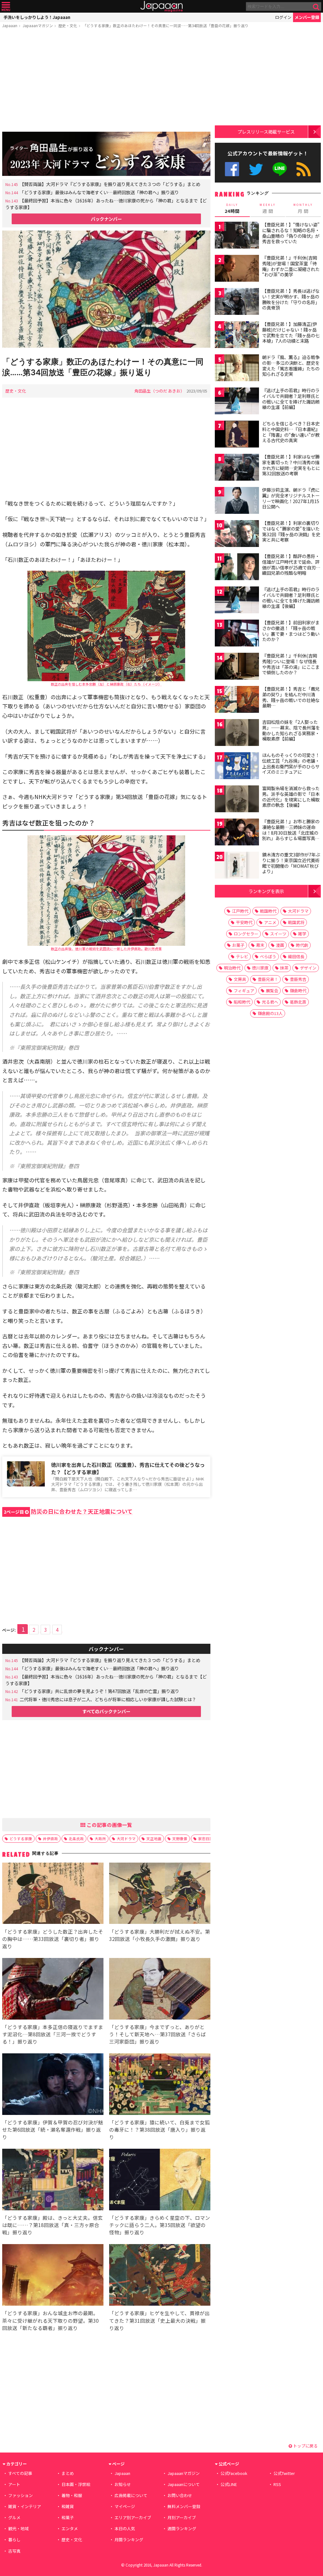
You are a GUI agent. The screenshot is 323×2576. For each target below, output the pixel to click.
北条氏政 (76, 1838)
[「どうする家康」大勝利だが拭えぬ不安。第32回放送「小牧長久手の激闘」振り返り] (160, 1894)
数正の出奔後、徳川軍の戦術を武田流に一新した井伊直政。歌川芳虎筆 (106, 949)
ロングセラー (246, 934)
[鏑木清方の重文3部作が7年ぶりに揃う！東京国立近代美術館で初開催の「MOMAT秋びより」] (237, 866)
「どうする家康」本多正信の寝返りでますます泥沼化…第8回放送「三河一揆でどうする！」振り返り (53, 2034)
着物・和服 (72, 2495)
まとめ (68, 2473)
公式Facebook (232, 169)
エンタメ (70, 2528)
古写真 (14, 2551)
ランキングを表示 (266, 891)
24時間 (232, 208)
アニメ (270, 922)
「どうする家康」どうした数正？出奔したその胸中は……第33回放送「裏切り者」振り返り (53, 1939)
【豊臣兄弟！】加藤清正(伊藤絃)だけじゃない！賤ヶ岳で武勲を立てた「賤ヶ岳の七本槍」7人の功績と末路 (291, 332)
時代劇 (302, 945)
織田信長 (296, 956)
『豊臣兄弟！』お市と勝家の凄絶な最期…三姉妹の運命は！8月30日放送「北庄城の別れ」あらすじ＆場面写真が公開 (291, 832)
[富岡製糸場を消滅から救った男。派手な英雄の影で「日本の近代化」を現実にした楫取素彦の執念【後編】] (237, 800)
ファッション (21, 2495)
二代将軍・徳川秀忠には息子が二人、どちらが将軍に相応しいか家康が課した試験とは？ (108, 1699)
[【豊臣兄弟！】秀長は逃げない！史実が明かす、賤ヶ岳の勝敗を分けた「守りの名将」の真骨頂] (237, 302)
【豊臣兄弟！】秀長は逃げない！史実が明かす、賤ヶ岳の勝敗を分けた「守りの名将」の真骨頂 (291, 299)
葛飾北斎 (298, 1002)
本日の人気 (125, 2528)
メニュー (6, 6)
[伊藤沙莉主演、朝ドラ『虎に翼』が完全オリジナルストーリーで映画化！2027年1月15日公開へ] (237, 501)
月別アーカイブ (182, 2517)
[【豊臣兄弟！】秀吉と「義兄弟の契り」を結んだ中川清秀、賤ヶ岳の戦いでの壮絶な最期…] (237, 700)
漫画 (280, 945)
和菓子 (68, 2517)
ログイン (283, 17)
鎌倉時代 (298, 991)
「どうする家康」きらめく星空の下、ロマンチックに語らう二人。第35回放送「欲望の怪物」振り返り (160, 2225)
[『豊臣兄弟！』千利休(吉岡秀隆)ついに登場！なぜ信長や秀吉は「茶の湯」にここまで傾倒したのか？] (237, 667)
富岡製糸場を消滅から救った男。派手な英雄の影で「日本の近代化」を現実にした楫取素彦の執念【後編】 (291, 797)
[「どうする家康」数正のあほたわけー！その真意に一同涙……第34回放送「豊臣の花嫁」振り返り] (106, 290)
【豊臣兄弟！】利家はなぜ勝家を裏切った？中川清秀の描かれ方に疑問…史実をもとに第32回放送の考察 (291, 465)
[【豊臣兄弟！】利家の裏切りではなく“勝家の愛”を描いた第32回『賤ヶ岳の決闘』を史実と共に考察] (237, 534)
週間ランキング (182, 2528)
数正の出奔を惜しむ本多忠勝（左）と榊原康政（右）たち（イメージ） (106, 684)
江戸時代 (240, 911)
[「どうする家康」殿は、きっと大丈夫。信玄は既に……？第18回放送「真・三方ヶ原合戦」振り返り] (53, 2180)
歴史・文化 (68, 25)
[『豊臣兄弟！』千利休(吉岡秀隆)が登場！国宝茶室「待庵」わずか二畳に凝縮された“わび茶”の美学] (237, 269)
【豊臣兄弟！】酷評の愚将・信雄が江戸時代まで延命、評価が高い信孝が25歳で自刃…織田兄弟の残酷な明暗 (291, 564)
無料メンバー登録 (184, 2506)
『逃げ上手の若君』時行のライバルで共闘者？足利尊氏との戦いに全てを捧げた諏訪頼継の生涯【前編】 (291, 399)
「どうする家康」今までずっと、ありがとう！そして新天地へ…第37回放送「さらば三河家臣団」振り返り (158, 2034)
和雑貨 (68, 2506)
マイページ (125, 2506)
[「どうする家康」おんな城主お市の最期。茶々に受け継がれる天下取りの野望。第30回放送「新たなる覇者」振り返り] (53, 2276)
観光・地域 (18, 2528)
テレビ (242, 956)
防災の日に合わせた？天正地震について (68, 1511)
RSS (304, 169)
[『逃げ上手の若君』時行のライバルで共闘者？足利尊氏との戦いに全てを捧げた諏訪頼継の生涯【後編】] (237, 601)
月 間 (303, 208)
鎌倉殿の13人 (270, 1013)
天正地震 (154, 1838)
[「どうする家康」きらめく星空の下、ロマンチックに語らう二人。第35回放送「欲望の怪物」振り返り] (160, 2180)
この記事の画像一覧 (109, 1825)
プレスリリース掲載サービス (266, 132)
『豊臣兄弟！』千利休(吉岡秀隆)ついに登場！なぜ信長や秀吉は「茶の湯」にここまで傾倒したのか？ (291, 664)
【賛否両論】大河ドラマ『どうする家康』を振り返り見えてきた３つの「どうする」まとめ (110, 184)
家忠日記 (206, 1838)
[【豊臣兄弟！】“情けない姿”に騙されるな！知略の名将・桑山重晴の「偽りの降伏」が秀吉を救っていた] (237, 236)
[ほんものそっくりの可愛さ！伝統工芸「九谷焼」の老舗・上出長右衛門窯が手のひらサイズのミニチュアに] (237, 767)
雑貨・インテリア (25, 2506)
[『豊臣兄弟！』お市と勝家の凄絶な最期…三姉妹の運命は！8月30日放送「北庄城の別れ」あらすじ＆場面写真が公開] (237, 833)
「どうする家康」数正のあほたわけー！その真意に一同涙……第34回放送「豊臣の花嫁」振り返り (166, 25)
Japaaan (161, 6)
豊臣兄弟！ (268, 979)
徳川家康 (260, 968)
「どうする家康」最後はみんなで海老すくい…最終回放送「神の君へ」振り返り (99, 192)
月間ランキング (129, 2540)
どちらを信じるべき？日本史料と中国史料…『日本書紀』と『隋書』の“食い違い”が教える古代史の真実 (291, 432)
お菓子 (238, 945)
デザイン (308, 968)
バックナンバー (106, 219)
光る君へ (270, 1002)
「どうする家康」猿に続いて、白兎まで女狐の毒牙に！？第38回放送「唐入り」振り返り (159, 2129)
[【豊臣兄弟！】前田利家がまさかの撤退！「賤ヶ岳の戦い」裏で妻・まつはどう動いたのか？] (237, 634)
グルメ (14, 2517)
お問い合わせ (180, 2495)
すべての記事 (20, 2473)
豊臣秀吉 (298, 979)
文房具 (240, 979)
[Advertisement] (106, 81)
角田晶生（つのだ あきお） (159, 391)
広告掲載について (131, 2495)
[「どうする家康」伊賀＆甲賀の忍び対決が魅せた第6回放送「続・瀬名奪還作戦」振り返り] (53, 2085)
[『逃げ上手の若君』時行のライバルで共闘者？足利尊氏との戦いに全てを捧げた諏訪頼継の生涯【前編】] (237, 402)
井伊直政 (50, 1838)
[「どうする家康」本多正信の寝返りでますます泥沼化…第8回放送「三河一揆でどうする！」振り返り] (53, 1990)
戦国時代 (268, 911)
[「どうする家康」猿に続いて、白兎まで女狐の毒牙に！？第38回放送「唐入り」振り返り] (160, 2085)
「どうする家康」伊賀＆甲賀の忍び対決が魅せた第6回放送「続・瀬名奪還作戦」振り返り (53, 2129)
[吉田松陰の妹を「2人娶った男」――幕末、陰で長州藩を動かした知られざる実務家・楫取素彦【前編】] (237, 733)
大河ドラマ (126, 1838)
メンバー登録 (307, 17)
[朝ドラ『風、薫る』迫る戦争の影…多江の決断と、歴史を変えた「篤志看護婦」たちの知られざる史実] (237, 369)
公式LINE (280, 169)
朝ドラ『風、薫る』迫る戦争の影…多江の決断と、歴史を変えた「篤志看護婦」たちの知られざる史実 (291, 366)
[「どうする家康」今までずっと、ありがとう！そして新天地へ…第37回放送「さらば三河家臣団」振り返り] (160, 1990)
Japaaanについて (184, 2484)
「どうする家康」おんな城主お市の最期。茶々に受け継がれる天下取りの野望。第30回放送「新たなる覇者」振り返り (50, 2320)
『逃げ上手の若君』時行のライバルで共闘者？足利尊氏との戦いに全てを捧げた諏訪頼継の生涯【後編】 (291, 598)
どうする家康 (21, 1838)
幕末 (260, 945)
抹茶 (284, 968)
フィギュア (244, 991)
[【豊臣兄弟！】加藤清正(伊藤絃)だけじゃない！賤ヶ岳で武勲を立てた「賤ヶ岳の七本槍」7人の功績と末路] (237, 336)
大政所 (100, 1838)
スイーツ (278, 934)
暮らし (14, 2540)
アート (14, 2484)
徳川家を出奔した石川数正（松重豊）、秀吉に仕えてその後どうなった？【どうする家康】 (128, 1468)
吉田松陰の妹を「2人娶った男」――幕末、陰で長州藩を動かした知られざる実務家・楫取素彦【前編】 (291, 730)
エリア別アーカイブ (133, 2517)
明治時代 (232, 968)
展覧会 (272, 991)
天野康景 (180, 1838)
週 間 (268, 208)
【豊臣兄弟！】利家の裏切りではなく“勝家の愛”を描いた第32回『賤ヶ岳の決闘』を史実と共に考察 (291, 531)
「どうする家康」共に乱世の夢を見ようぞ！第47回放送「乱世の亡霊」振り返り (99, 1691)
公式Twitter (256, 169)
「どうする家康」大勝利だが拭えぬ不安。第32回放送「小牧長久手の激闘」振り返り (160, 1935)
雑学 (302, 934)
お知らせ (123, 2484)
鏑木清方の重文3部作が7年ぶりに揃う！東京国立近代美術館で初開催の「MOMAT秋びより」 (291, 863)
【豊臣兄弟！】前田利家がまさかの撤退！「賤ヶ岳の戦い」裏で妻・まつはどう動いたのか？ (291, 631)
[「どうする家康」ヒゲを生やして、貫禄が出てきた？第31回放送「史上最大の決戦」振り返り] (160, 2276)
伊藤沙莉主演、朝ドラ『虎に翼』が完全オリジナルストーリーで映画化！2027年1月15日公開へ (291, 498)
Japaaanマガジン (38, 25)
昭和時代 (242, 1002)
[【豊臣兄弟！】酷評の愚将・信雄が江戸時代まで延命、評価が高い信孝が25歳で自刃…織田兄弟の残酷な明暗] (237, 568)
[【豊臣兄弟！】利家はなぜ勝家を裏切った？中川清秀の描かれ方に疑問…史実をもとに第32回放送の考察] (237, 468)
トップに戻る (305, 2446)
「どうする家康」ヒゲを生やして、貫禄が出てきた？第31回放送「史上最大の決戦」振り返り (159, 2320)
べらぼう (268, 956)
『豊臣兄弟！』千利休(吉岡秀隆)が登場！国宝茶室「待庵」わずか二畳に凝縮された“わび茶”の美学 (291, 266)
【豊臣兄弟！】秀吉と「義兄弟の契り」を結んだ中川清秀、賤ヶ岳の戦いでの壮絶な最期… (291, 697)
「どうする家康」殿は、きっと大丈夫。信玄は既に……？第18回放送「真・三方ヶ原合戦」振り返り (53, 2225)
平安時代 (244, 922)
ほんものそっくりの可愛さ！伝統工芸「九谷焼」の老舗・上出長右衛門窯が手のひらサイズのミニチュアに (291, 763)
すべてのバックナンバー (106, 1711)
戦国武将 (296, 922)
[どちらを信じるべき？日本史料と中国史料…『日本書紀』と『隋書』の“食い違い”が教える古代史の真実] (237, 435)
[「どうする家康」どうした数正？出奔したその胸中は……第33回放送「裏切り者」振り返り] (53, 1894)
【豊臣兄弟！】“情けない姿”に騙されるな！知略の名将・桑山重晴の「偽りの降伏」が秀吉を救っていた (291, 233)
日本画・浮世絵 (76, 2484)
